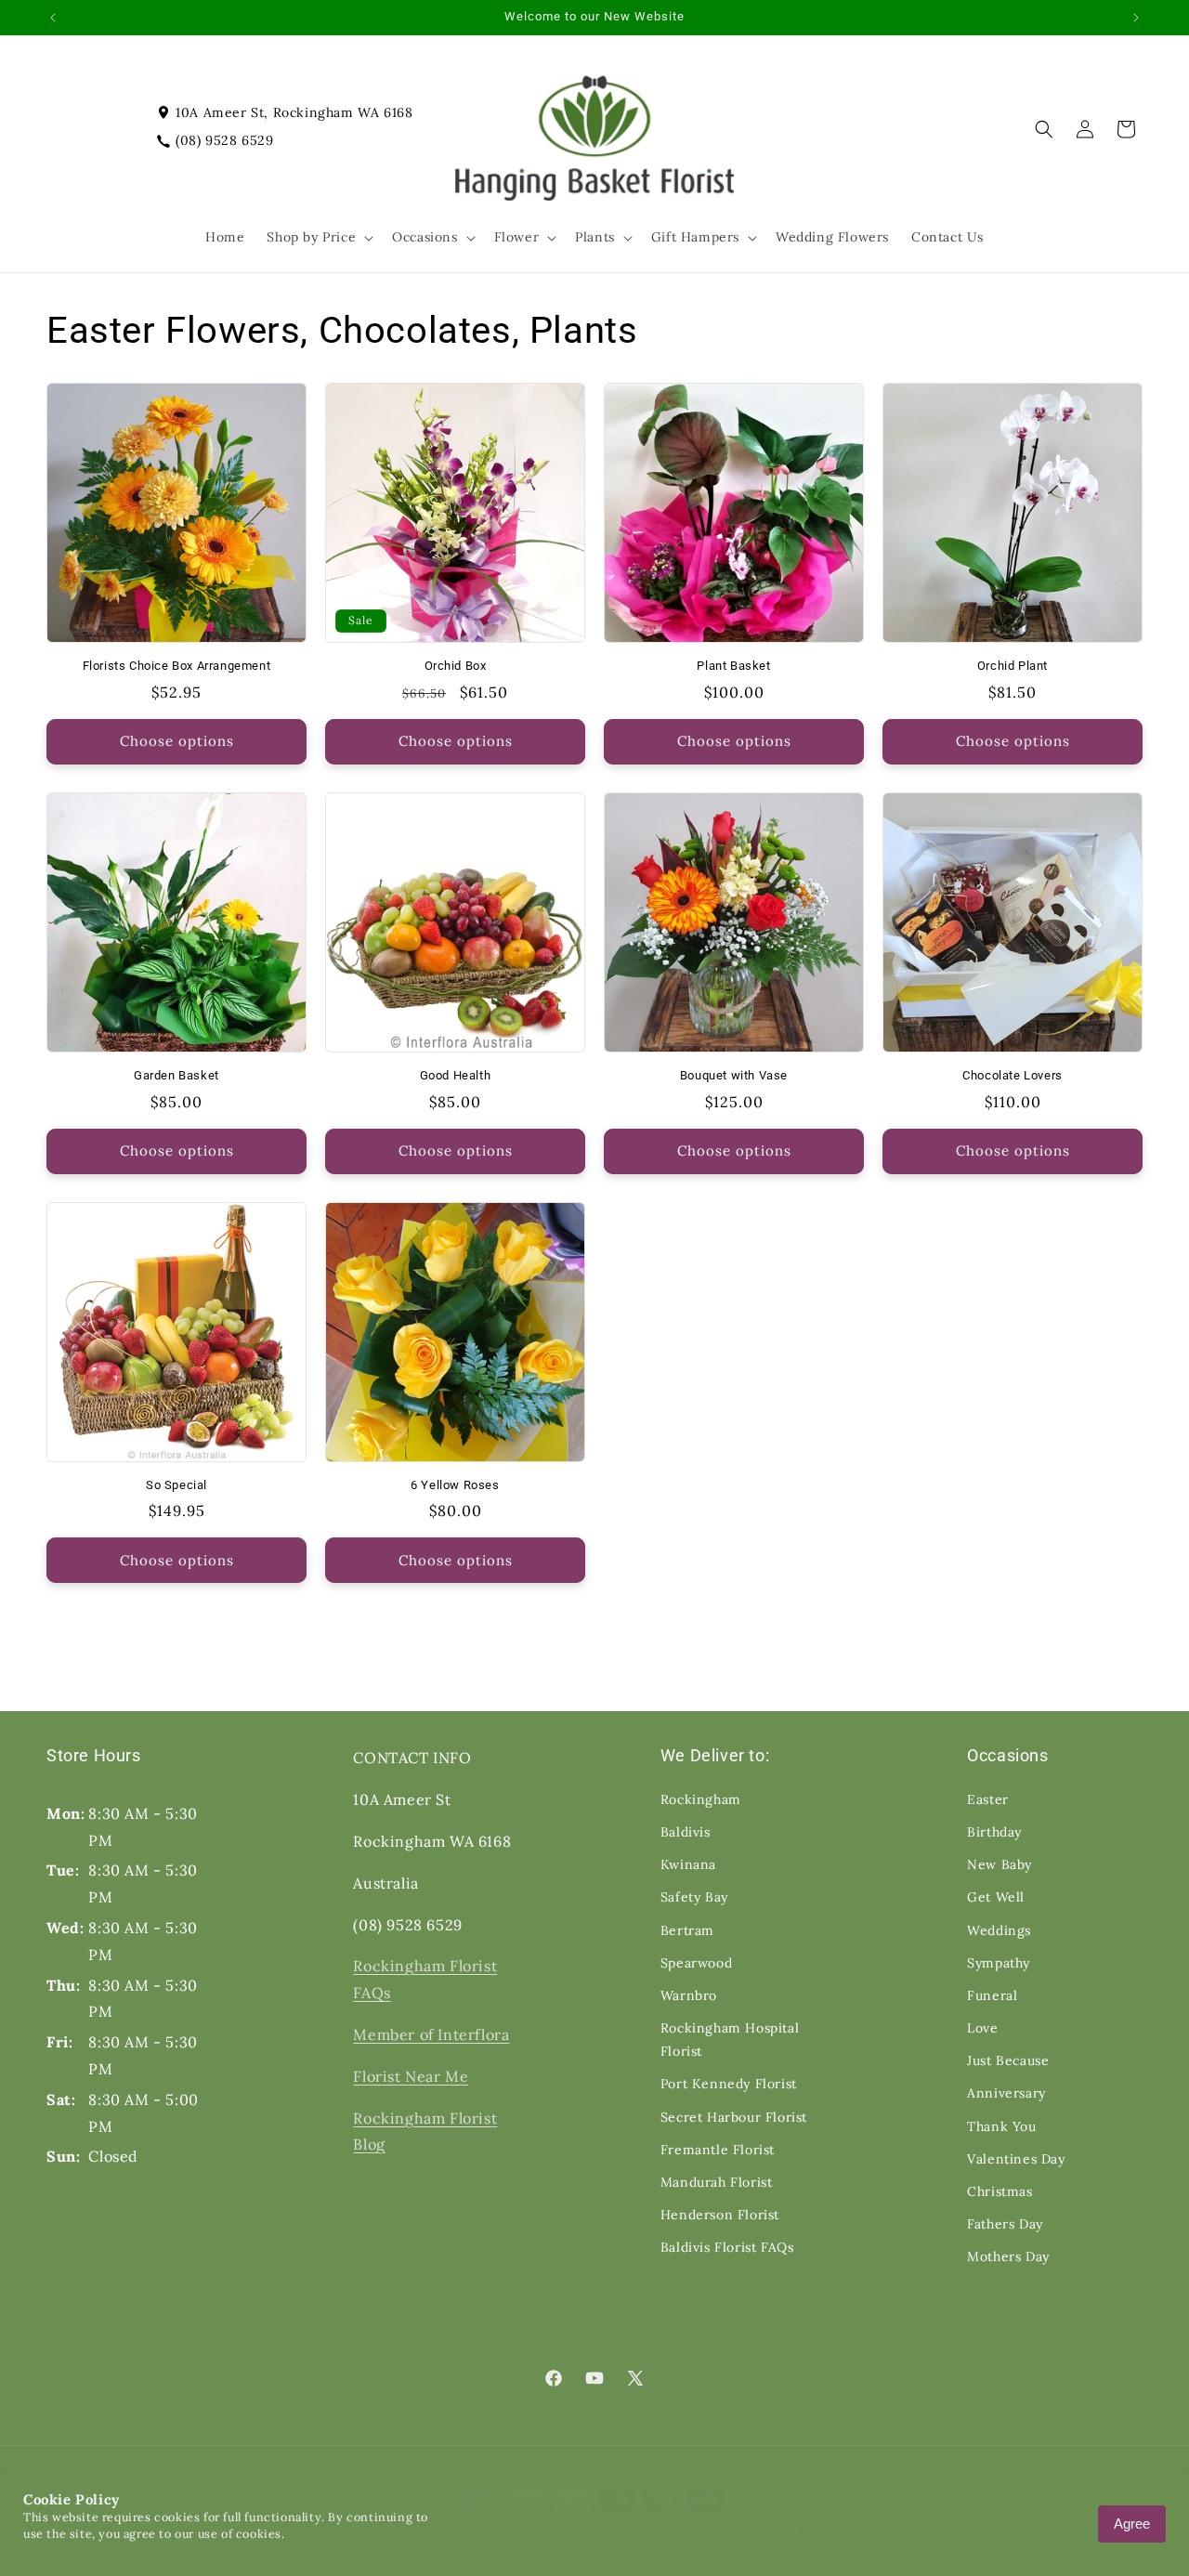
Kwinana (688, 1864)
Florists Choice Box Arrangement (177, 666)
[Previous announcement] (53, 18)
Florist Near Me (411, 2076)
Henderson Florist (720, 2215)
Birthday (994, 1832)
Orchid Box (456, 666)
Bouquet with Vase (734, 1075)
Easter (988, 1799)
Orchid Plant (1013, 666)
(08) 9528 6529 (224, 140)
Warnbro (689, 1995)
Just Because (1008, 2060)
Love (982, 2028)
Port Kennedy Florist (729, 2084)
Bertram (687, 1930)
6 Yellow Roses (455, 1485)
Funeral (992, 1995)
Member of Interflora (431, 2034)
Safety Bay (694, 1897)
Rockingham (701, 1799)
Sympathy (999, 1963)
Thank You (1001, 2126)
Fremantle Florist (718, 2150)
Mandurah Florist (717, 2182)
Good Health (456, 1075)
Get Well (996, 1897)
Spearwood (696, 1963)
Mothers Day (1008, 2256)
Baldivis (686, 1832)
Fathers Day (1005, 2224)
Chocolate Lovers (1013, 1075)
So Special (176, 1485)
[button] (318, 237)
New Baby (1000, 1864)
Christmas (1000, 2191)
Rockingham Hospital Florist (730, 2040)
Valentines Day (1016, 2159)
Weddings (999, 1930)
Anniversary (1006, 2093)
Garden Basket (176, 1075)
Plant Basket (733, 666)
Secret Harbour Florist (734, 2117)
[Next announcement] (1136, 18)
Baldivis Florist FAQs (727, 2247)
